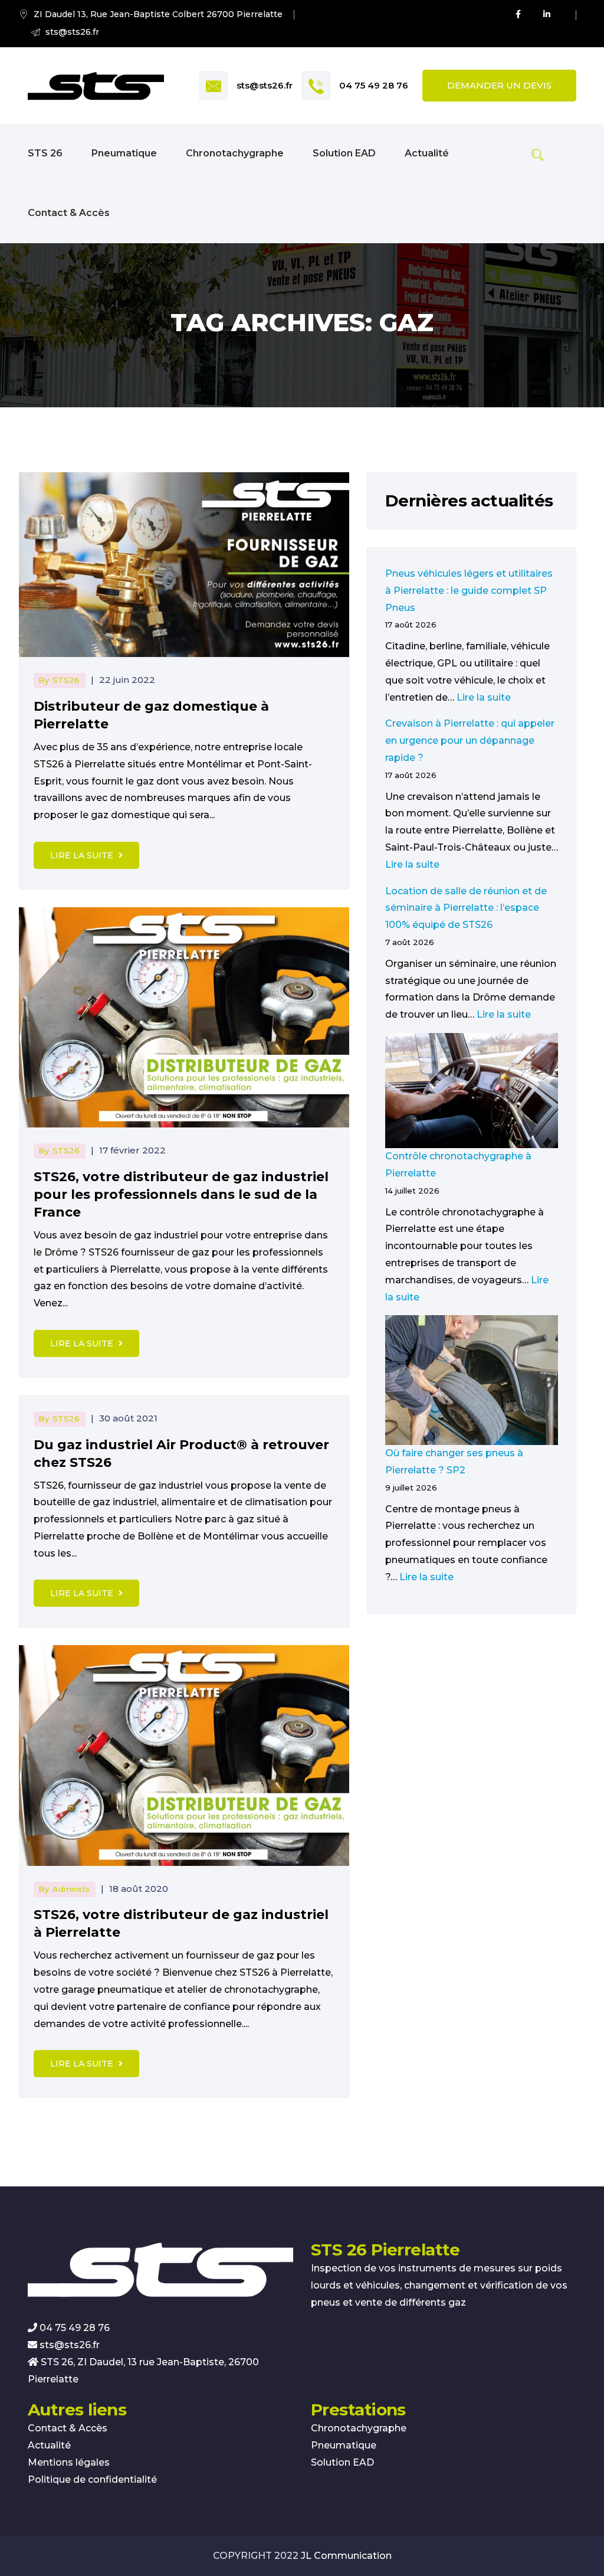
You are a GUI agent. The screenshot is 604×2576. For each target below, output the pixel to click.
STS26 (66, 680)
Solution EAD (344, 153)
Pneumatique (124, 153)
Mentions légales (69, 2462)
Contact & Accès (69, 213)
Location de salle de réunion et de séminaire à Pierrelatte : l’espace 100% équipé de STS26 (466, 908)
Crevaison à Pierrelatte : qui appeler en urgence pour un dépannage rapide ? (470, 741)
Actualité (427, 153)
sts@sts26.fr (265, 85)
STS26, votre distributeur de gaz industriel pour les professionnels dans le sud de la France (181, 1194)
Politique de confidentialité (92, 2479)
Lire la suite (83, 855)
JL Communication (346, 2556)
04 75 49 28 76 (374, 85)
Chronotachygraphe (235, 153)
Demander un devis (499, 85)
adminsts (71, 1889)
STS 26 (45, 153)
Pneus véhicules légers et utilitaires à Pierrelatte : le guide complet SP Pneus (469, 591)
